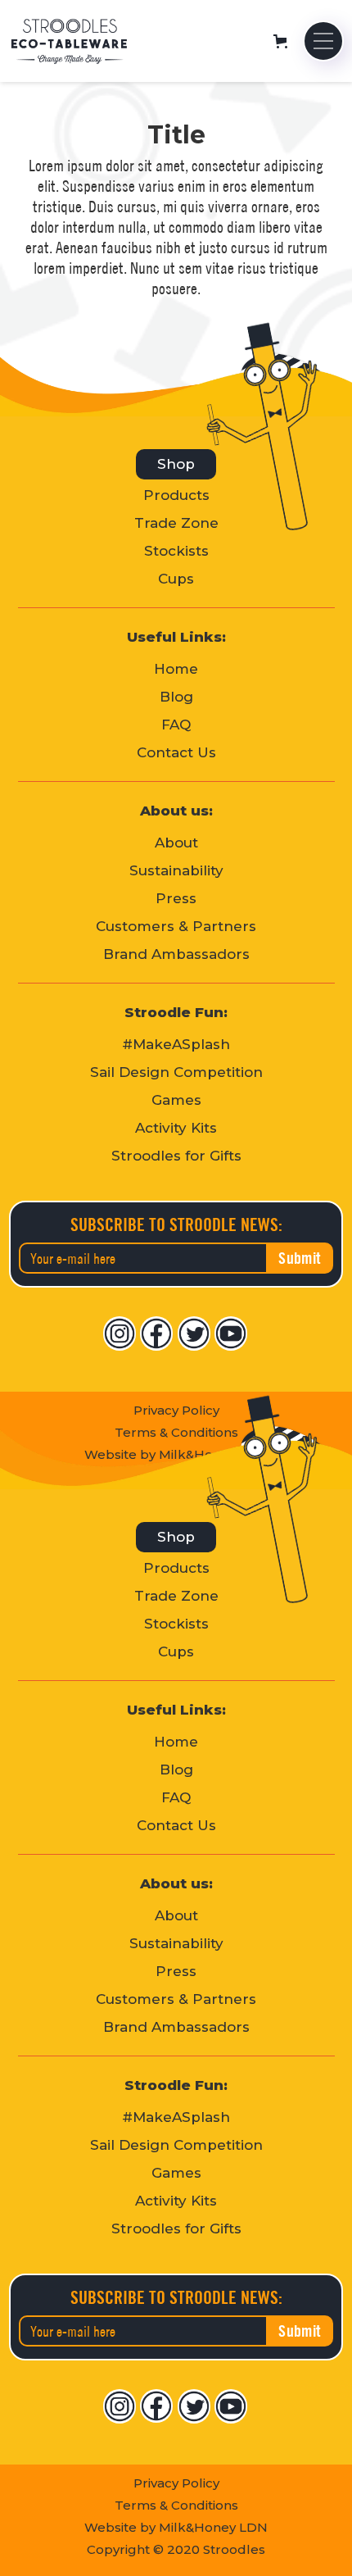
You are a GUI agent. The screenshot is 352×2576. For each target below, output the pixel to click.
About (176, 843)
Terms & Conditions (176, 2505)
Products (176, 495)
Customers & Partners (176, 927)
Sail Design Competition (176, 1072)
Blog (176, 697)
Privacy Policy (176, 1410)
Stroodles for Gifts (176, 1156)
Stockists (176, 551)
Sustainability (176, 871)
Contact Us (176, 753)
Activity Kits (176, 1128)
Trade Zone (176, 523)
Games (176, 1100)
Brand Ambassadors (176, 954)
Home (176, 669)
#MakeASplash (176, 1045)
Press (176, 899)
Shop (176, 464)
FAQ (176, 725)
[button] (286, 41)
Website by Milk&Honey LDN (176, 2527)
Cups (176, 579)
